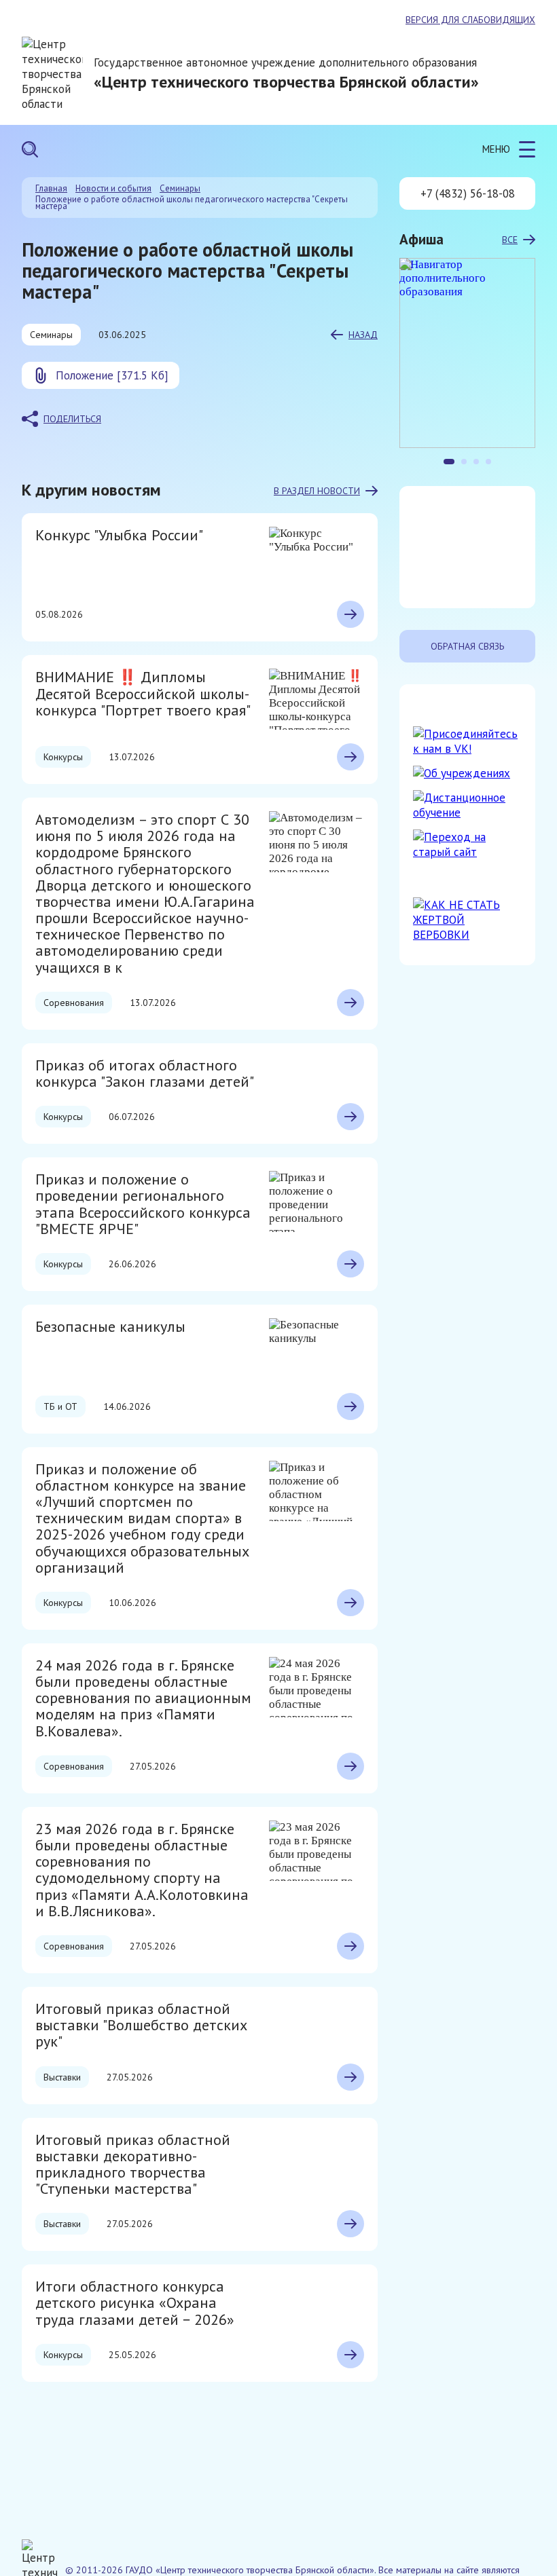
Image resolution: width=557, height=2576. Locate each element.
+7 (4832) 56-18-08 (468, 193)
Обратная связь (467, 646)
